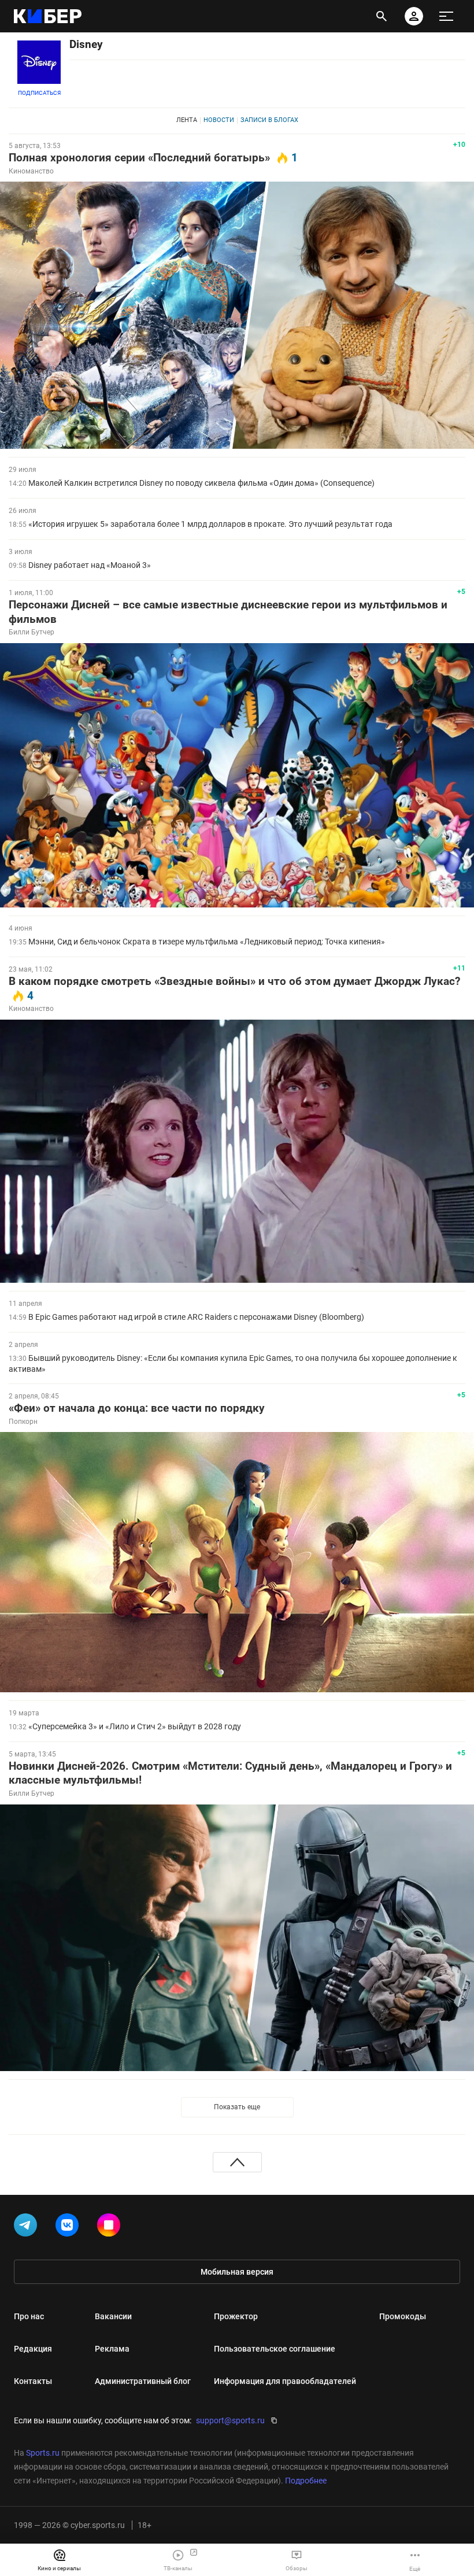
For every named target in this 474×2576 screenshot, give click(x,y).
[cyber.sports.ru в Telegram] (28, 2227)
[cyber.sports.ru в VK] (69, 2227)
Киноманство (31, 171)
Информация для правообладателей (285, 2381)
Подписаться (39, 93)
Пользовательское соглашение (275, 2349)
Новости (219, 120)
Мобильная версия (237, 2272)
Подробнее (306, 2481)
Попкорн (23, 1422)
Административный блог (143, 2381)
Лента (187, 120)
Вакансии (113, 2316)
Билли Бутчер (32, 632)
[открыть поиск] (382, 16)
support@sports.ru (230, 2420)
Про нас (29, 2316)
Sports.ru (43, 2453)
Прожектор (236, 2316)
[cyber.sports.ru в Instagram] (111, 2227)
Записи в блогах (269, 120)
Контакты (33, 2381)
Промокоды (403, 2316)
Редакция (33, 2349)
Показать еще (237, 2107)
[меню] (446, 16)
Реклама (112, 2349)
